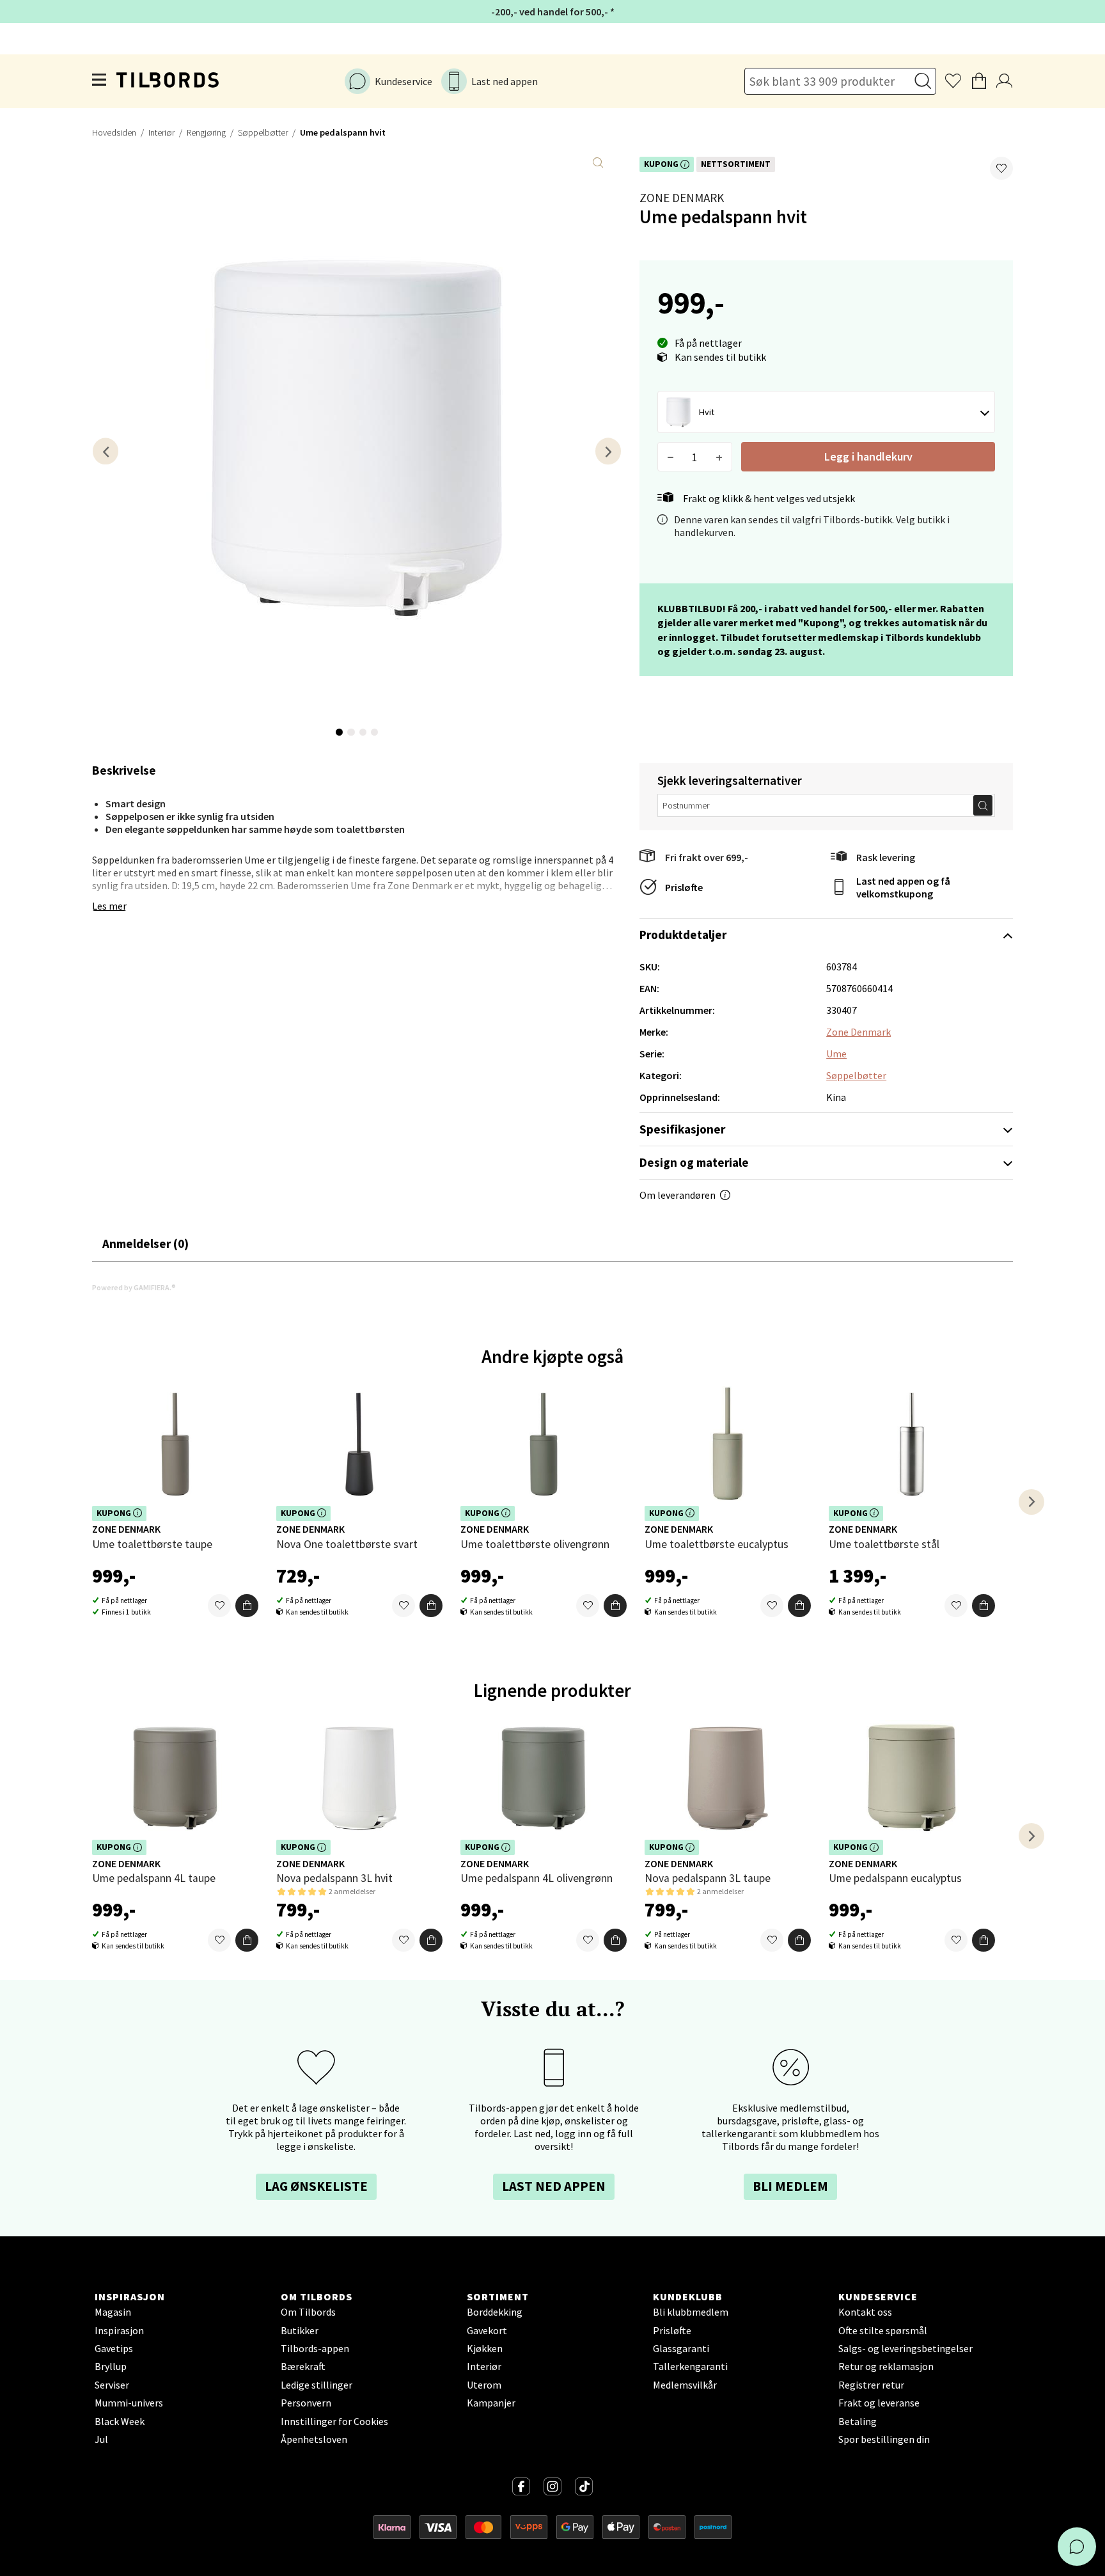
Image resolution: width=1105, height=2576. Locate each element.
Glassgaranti (681, 2348)
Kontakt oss (865, 2312)
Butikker (300, 2330)
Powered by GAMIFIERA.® (134, 1287)
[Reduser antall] (670, 457)
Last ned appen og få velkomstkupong (903, 887)
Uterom (484, 2385)
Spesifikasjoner (682, 1129)
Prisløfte (684, 887)
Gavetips (114, 2348)
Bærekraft (303, 2366)
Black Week (120, 2421)
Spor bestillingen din (884, 2439)
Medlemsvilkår (685, 2385)
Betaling (858, 2421)
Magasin (113, 2312)
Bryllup (111, 2366)
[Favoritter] (219, 1606)
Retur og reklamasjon (886, 2366)
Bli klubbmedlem (691, 2312)
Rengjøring (206, 132)
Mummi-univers (129, 2403)
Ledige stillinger (317, 2385)
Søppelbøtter (263, 132)
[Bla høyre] (608, 451)
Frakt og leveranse (879, 2403)
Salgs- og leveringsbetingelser (905, 2348)
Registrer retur (871, 2385)
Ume (836, 1054)
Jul (101, 2439)
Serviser (112, 2385)
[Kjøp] (247, 1606)
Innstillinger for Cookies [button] (334, 2421)
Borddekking (495, 2312)
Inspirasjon (119, 2330)
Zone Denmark (682, 198)
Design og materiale (694, 1162)
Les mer (109, 906)
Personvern (306, 2403)
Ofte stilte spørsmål (883, 2330)
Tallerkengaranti (690, 2366)
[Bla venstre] (106, 451)
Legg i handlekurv (868, 456)
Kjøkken (485, 2348)
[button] (1001, 168)
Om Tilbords (308, 2312)
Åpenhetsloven (314, 2439)
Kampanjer (491, 2403)
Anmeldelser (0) (145, 1244)
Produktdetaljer (683, 935)
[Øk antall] (719, 457)
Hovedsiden (114, 132)
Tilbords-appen (315, 2348)
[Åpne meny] (100, 81)
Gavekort (487, 2330)
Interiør (161, 132)
